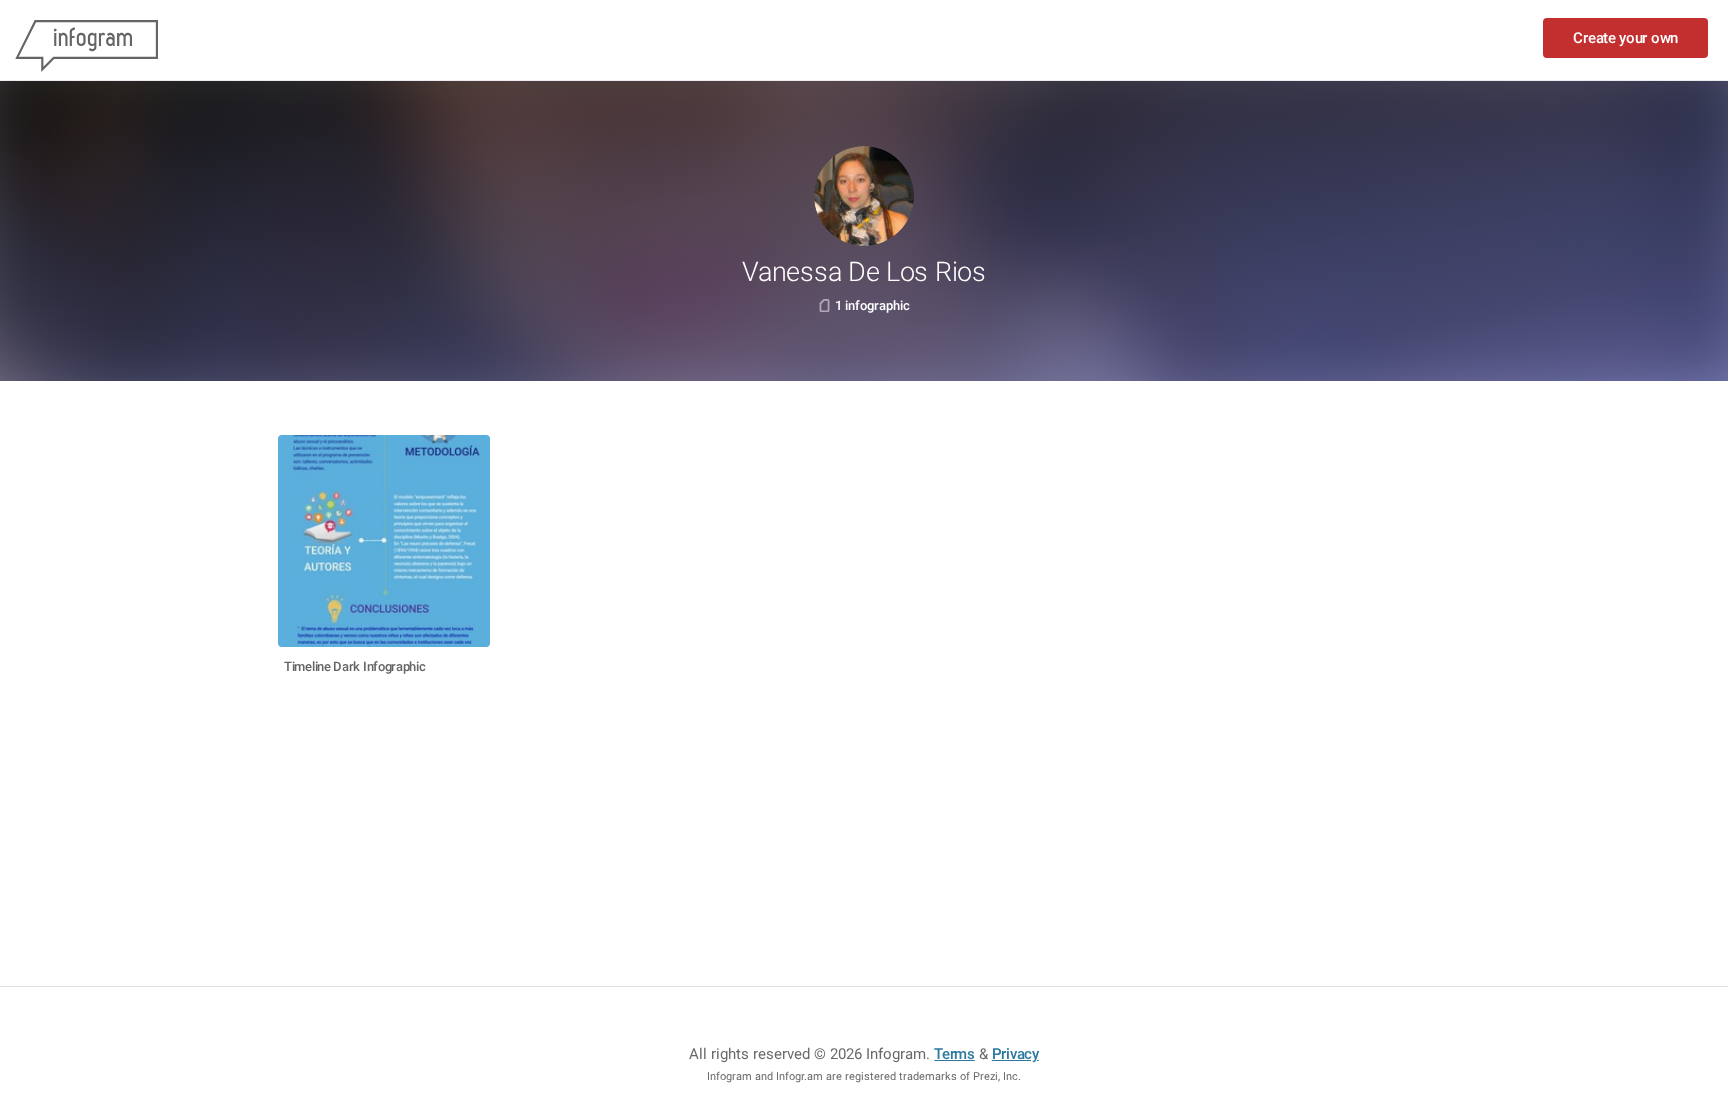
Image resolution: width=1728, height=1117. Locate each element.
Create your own (1625, 38)
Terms (954, 1054)
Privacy (1015, 1054)
